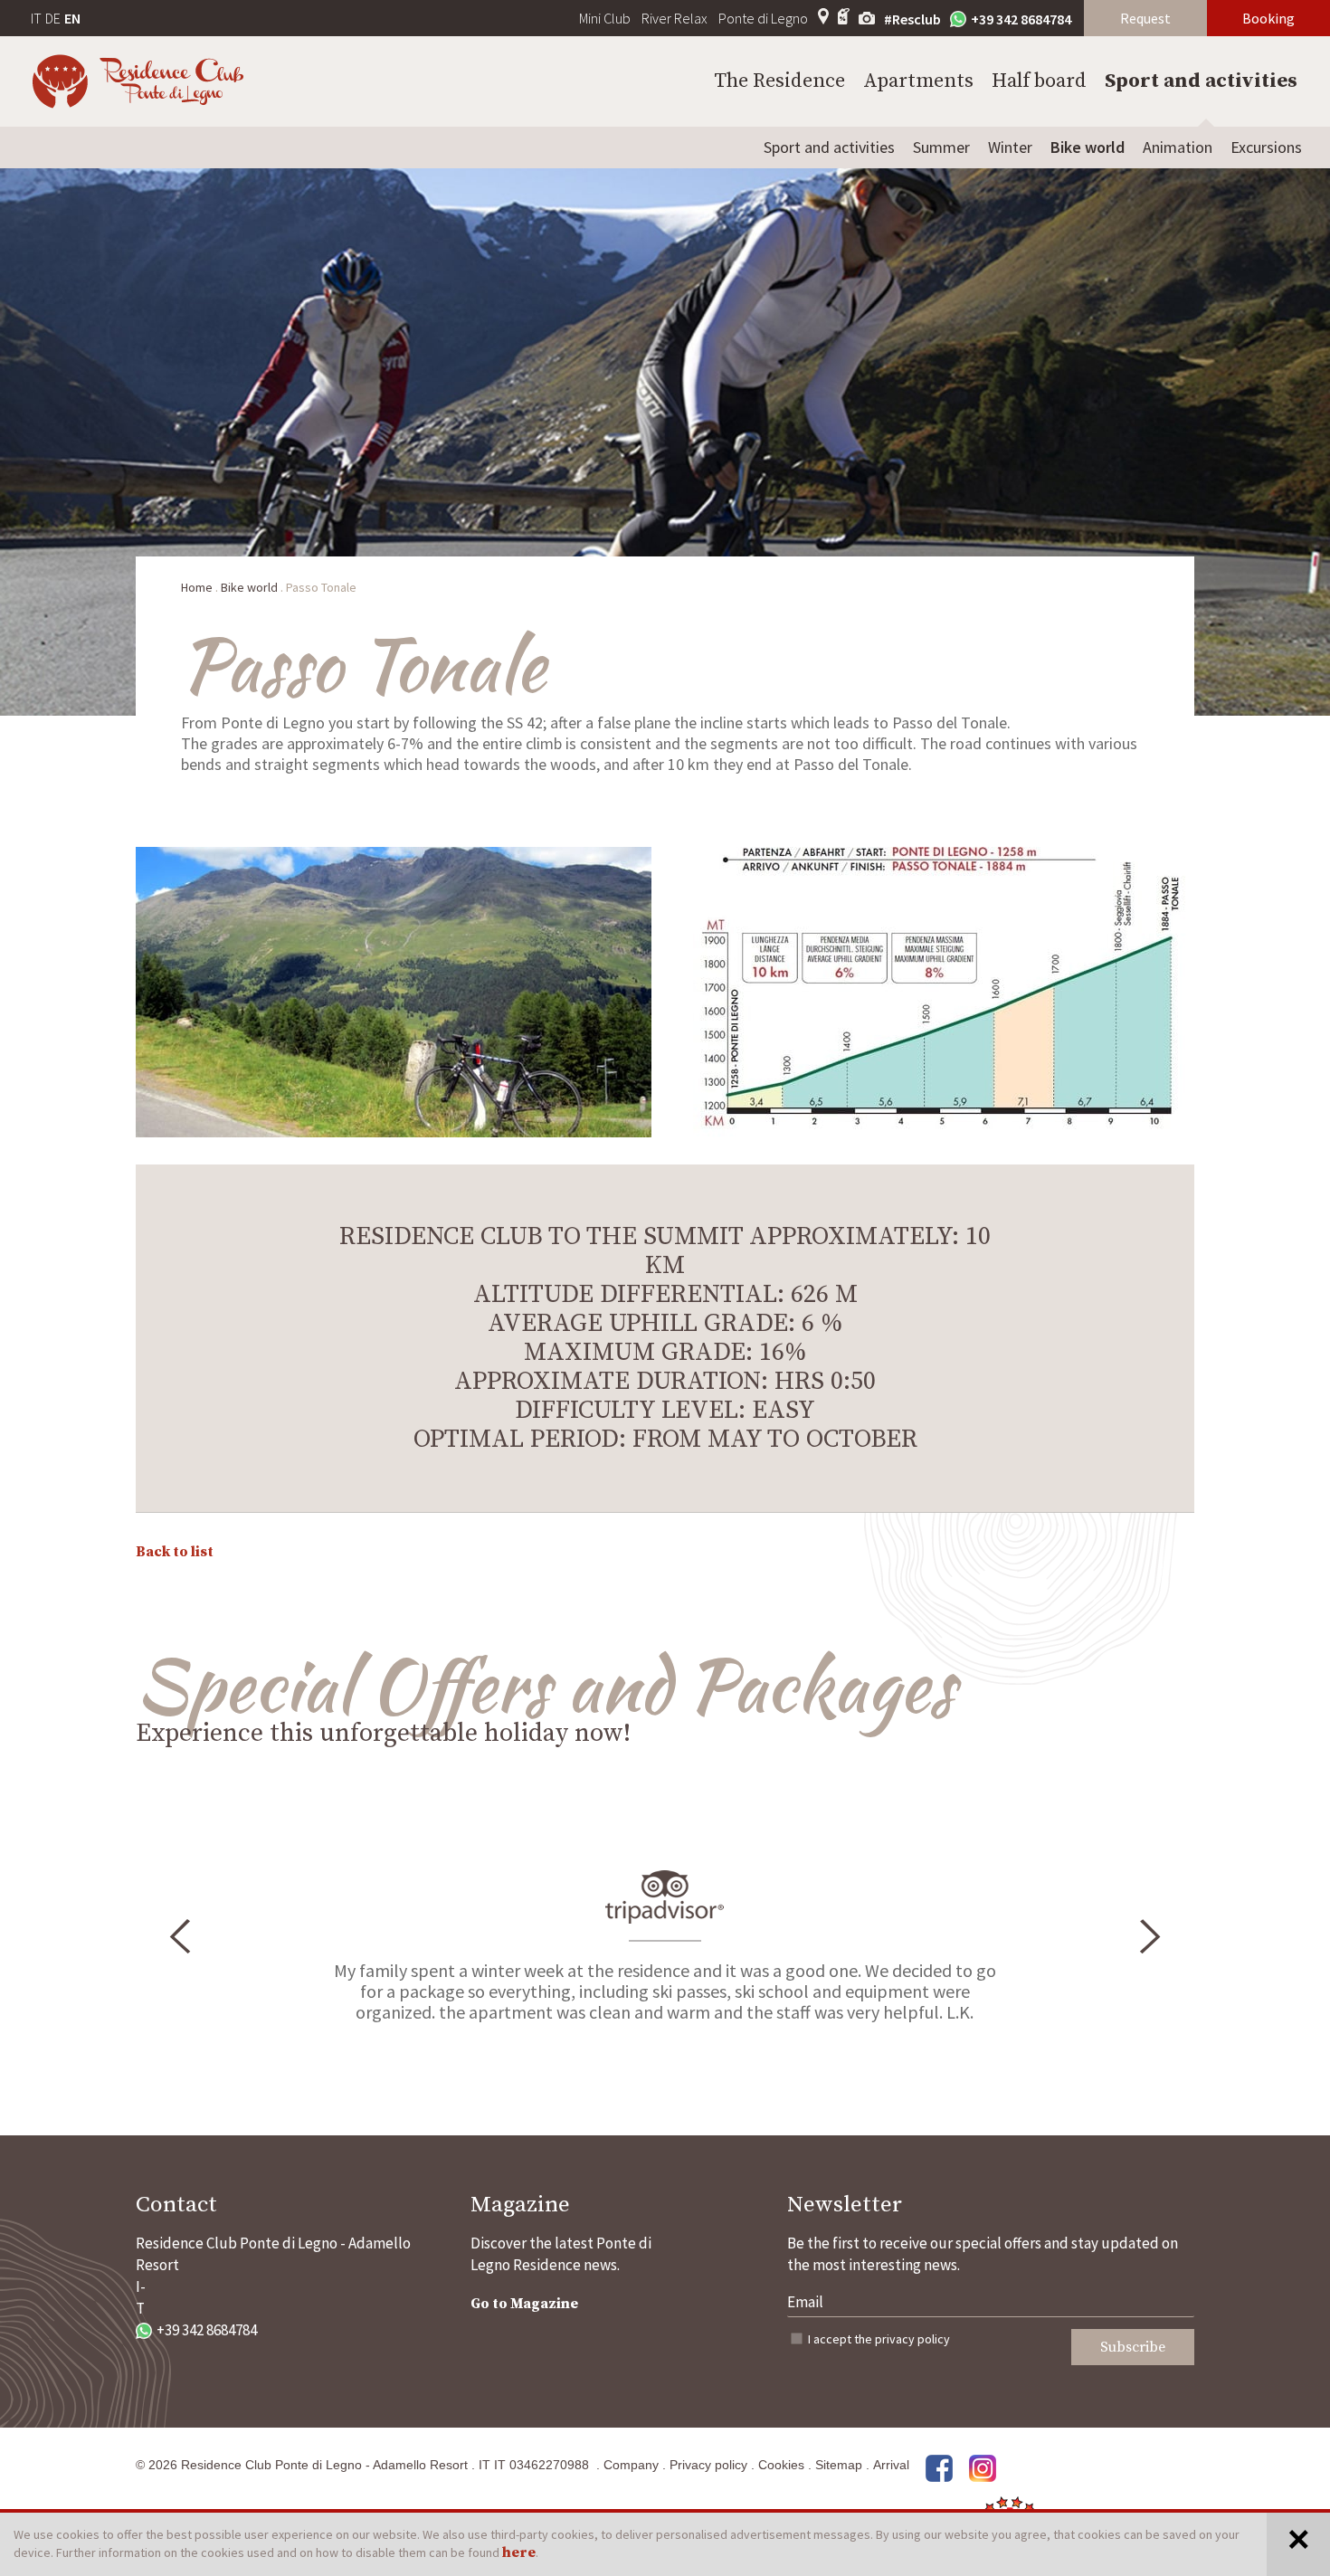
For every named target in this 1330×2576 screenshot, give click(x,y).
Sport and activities (1201, 81)
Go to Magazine (524, 2304)
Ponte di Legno (763, 18)
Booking (1268, 18)
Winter (1010, 147)
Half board (1039, 81)
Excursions (1266, 147)
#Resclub (912, 19)
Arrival (891, 2465)
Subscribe (1133, 2347)
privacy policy (912, 2339)
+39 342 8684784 (1021, 19)
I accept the (879, 2339)
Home (197, 587)
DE (53, 18)
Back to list (175, 1552)
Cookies (781, 2465)
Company (631, 2465)
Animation (1178, 147)
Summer (941, 147)
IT (36, 18)
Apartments (918, 81)
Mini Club (605, 18)
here (519, 2552)
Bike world (1088, 147)
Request (1145, 18)
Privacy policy (708, 2465)
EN (72, 18)
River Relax (674, 18)
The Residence (779, 81)
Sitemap (839, 2465)
